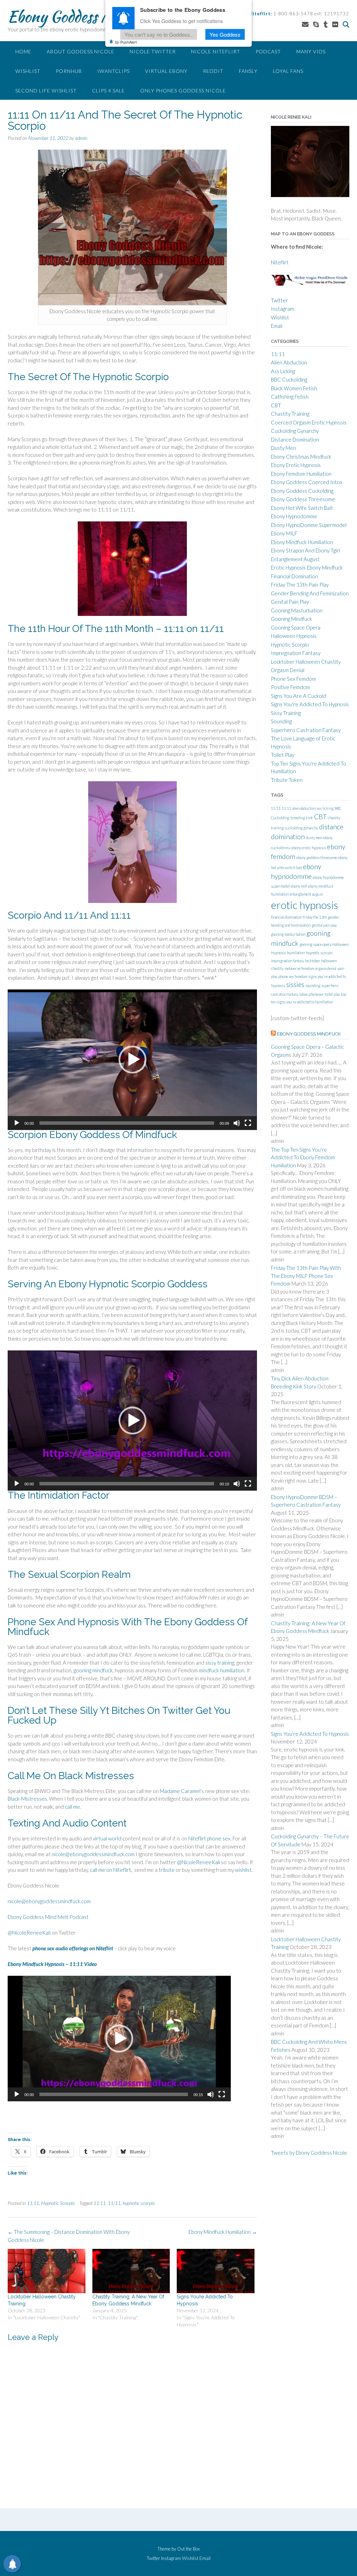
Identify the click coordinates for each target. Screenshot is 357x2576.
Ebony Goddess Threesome (303, 499)
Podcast (268, 51)
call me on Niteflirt (111, 1870)
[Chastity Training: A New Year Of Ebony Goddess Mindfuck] (131, 2271)
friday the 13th (315, 917)
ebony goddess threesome (317, 857)
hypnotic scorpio (139, 2203)
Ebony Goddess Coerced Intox (307, 482)
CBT (276, 405)
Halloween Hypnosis (294, 636)
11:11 (33, 2203)
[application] (132, 1060)
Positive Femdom (290, 687)
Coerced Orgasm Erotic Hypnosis (309, 422)
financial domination (286, 917)
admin (81, 138)
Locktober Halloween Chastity (306, 662)
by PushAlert (126, 42)
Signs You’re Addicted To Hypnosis (310, 1734)
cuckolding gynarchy (301, 828)
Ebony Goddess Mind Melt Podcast (48, 1917)
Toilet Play (283, 755)
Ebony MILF (284, 533)
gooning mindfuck (93, 1670)
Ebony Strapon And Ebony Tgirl (305, 550)
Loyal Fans (288, 71)
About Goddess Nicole (81, 51)
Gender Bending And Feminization (310, 593)
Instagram (282, 309)
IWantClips (113, 71)
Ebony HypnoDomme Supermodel (309, 525)
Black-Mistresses (27, 1799)
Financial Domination (294, 576)
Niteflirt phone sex (209, 1838)
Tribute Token (287, 780)
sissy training (220, 1663)
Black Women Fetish (294, 388)
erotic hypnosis (305, 905)
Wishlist (28, 71)
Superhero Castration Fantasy (306, 730)
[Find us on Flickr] (335, 24)
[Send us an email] (305, 24)
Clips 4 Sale (108, 91)
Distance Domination (295, 439)
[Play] (17, 1123)
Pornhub (69, 71)
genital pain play (324, 925)
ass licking (325, 808)
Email (277, 326)
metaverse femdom (299, 968)
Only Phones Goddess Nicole (183, 91)
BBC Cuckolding (289, 379)
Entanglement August (295, 559)
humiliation (296, 953)
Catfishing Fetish (290, 397)
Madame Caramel (180, 1791)
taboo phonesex (312, 994)
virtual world (107, 1838)
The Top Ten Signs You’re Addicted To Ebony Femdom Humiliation (303, 1157)
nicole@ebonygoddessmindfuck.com (93, 1854)
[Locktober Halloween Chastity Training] (47, 2271)
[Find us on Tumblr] (326, 24)
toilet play (332, 994)
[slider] (127, 1123)
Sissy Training (286, 713)
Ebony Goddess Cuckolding (302, 491)
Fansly (248, 71)
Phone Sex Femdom (293, 679)
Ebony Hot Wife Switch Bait (302, 508)
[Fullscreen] (248, 1123)
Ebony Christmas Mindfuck (301, 457)
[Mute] (237, 1123)
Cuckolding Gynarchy (295, 431)
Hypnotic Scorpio (58, 2203)
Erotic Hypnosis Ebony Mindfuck (307, 567)
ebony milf (299, 886)
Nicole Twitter (153, 51)
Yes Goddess (225, 34)
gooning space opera (315, 944)
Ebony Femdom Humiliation (301, 474)
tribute (167, 1870)
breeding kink (302, 818)
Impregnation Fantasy (296, 653)
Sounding (281, 721)
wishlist (243, 1870)
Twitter (279, 300)
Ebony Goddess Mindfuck (84, 16)
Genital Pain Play (290, 602)
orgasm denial (326, 968)
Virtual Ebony (166, 71)
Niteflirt (280, 262)
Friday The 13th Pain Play (300, 585)
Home (23, 51)
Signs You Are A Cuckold (299, 696)
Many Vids (311, 51)
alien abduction (304, 808)
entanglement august (306, 894)
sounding (313, 985)
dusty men (314, 838)
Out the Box (188, 2549)
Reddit (213, 71)
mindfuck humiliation (222, 1670)
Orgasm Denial (288, 670)
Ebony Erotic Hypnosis (296, 465)
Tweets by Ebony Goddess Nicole (309, 2153)
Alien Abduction (289, 362)
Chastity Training (290, 414)
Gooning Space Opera (296, 627)
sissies (295, 984)
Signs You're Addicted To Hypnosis (310, 704)
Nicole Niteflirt (216, 51)
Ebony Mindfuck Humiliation (223, 2232)
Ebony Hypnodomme (294, 516)
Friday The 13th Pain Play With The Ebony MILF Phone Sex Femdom (306, 1276)
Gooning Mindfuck (291, 619)
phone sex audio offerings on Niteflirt (73, 1948)
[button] (132, 1060)
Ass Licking (283, 371)
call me (73, 1807)
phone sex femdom (293, 976)
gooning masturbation (288, 934)
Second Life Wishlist (46, 91)
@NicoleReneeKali (199, 1862)
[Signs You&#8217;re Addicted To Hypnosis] (216, 2271)
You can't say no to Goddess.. (159, 34)
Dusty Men (283, 448)
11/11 (114, 2203)
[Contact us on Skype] (316, 24)
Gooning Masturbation (297, 610)
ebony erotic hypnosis (309, 848)
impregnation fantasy (287, 961)
